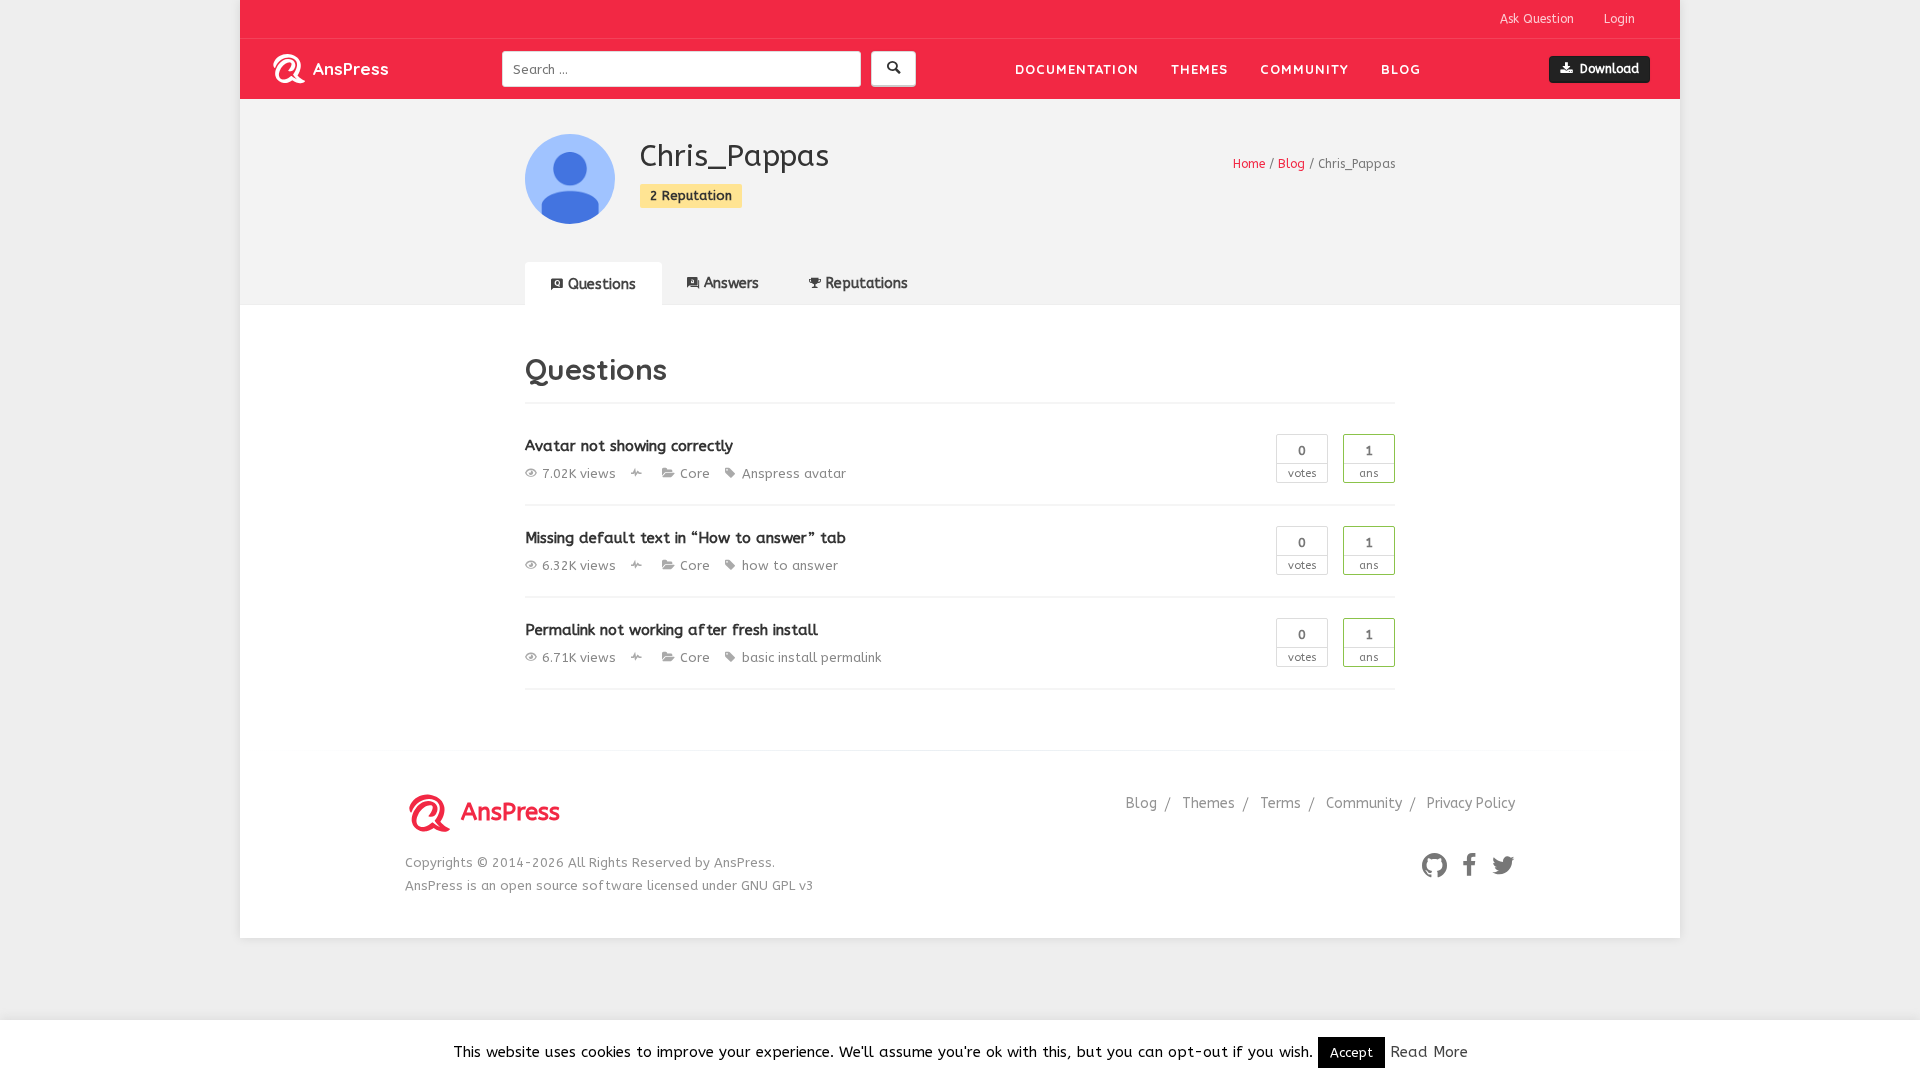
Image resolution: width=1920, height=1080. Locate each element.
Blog (1401, 69)
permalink (851, 657)
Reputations (867, 283)
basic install (779, 657)
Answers (731, 283)
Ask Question (1537, 19)
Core (695, 473)
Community (1304, 69)
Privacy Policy (1471, 803)
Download (1609, 69)
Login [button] (1619, 19)
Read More (1429, 1052)
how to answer (790, 565)
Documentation (1077, 69)
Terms (1280, 803)
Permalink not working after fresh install (671, 630)
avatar (825, 473)
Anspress (771, 473)
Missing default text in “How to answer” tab (685, 538)
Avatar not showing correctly (629, 446)
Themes (1199, 69)
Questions (602, 284)
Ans (1369, 461)
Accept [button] (1351, 1052)
